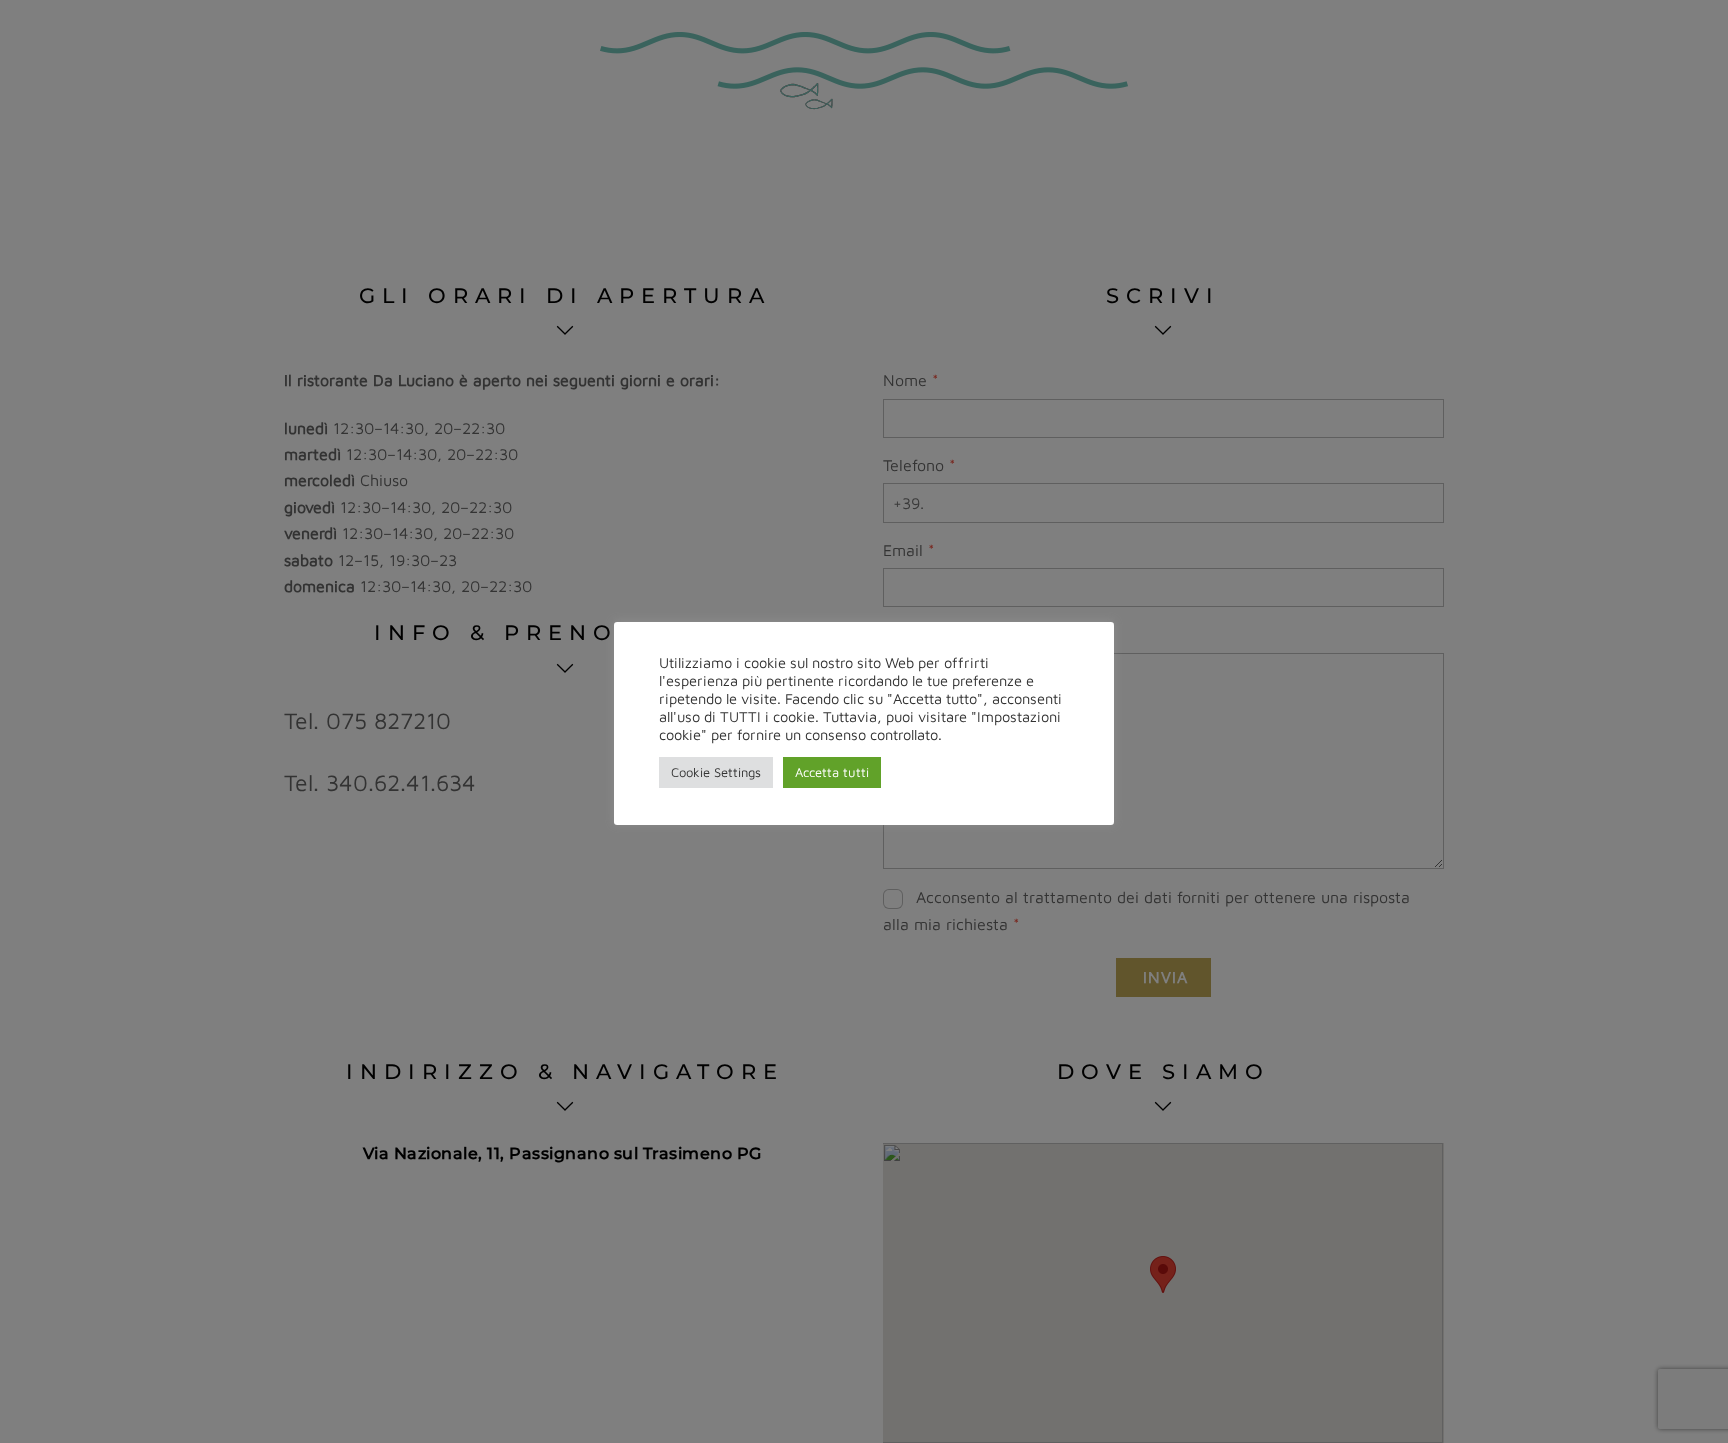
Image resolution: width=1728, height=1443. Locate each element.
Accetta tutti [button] (832, 772)
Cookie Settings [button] (716, 772)
